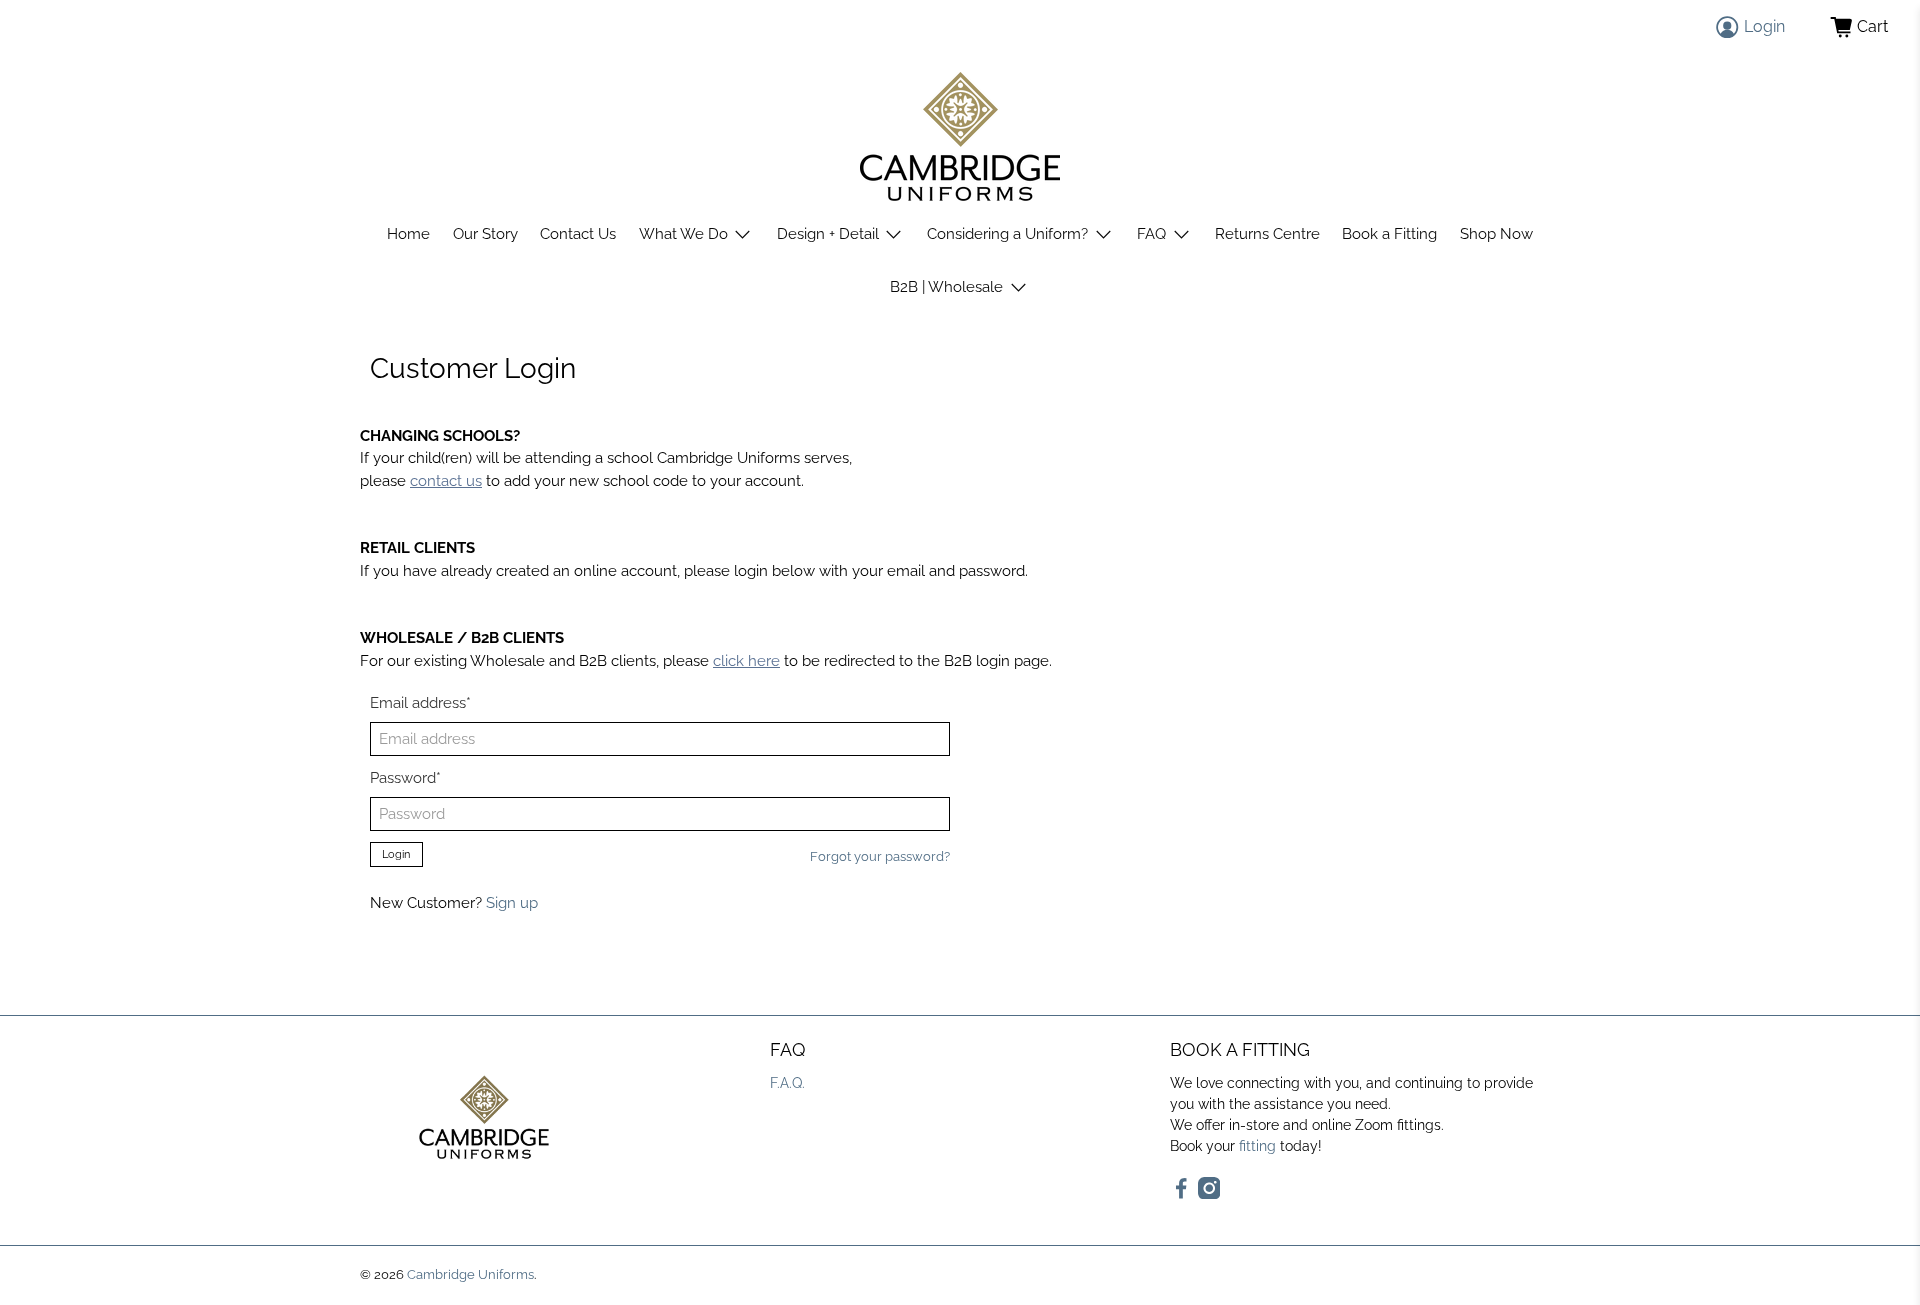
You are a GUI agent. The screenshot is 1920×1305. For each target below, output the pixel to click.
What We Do (683, 234)
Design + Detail (828, 234)
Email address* (420, 703)
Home (408, 234)
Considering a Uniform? (1007, 234)
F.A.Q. (787, 1083)
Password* (405, 778)
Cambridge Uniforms (470, 1274)
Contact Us (578, 234)
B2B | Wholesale (946, 287)
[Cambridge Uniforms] (960, 136)
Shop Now (1496, 234)
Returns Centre (1267, 234)
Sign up (512, 903)
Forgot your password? (880, 856)
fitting (1257, 1146)
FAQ (1151, 234)
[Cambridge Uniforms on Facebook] (1181, 1194)
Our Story (485, 234)
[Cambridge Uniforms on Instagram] (1209, 1194)
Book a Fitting (1389, 234)
